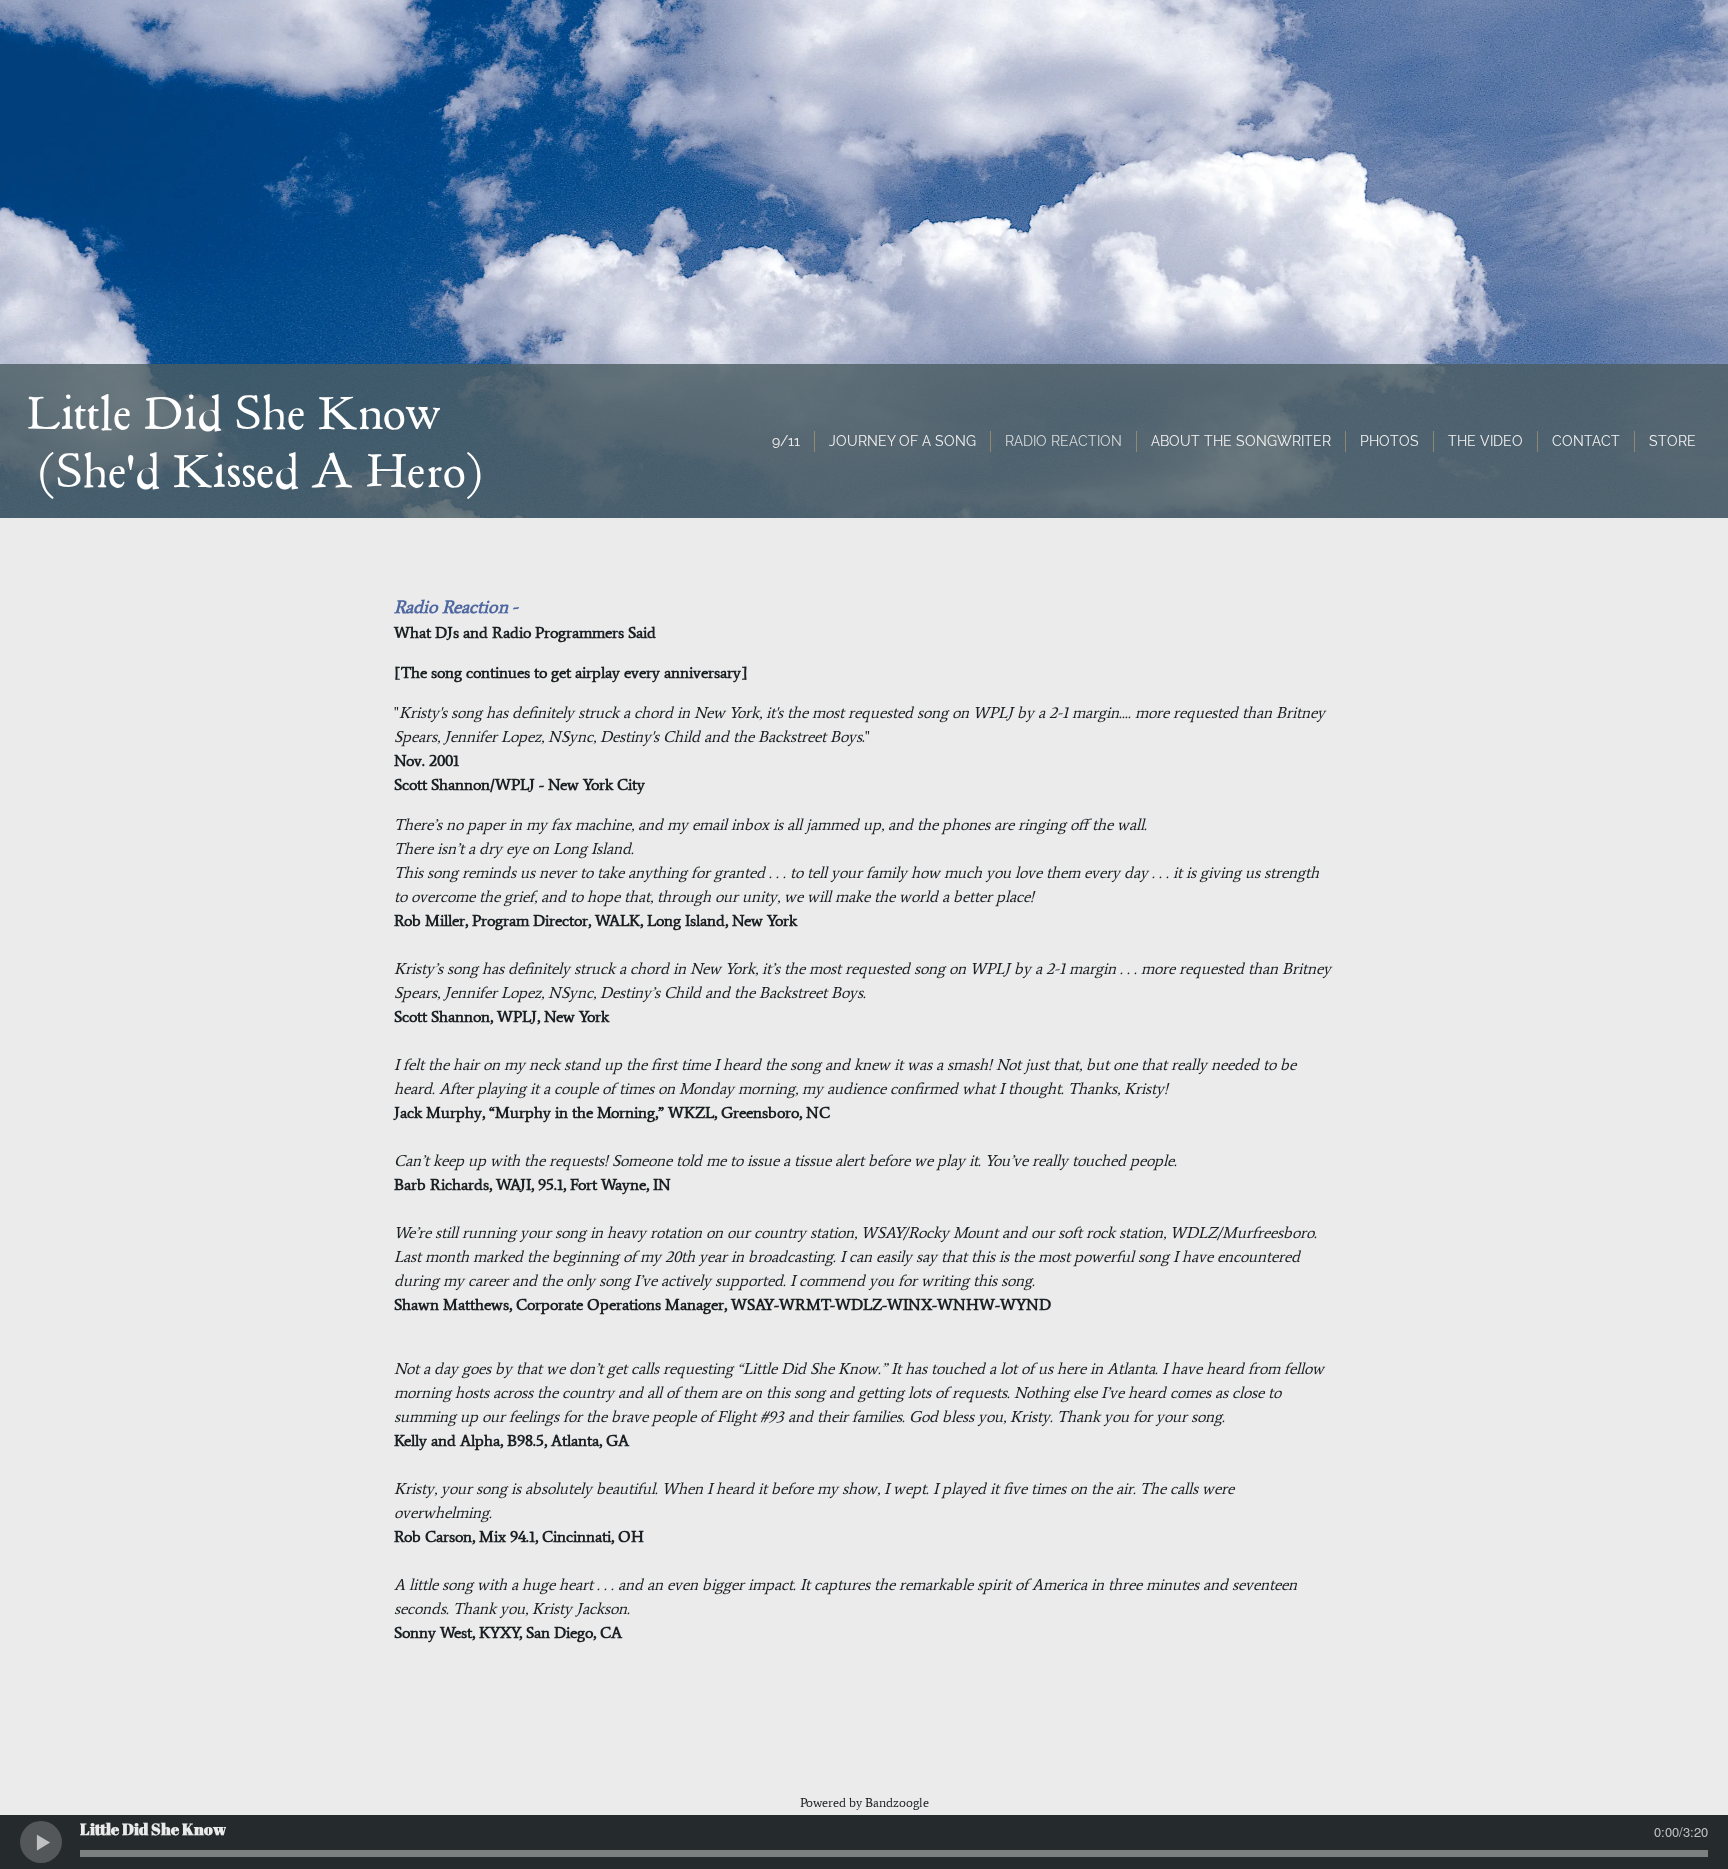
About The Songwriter (1241, 441)
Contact (1586, 441)
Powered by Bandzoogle (864, 1802)
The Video (1485, 441)
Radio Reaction (1063, 441)
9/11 (786, 441)
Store (1672, 441)
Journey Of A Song (902, 441)
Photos (1389, 441)
